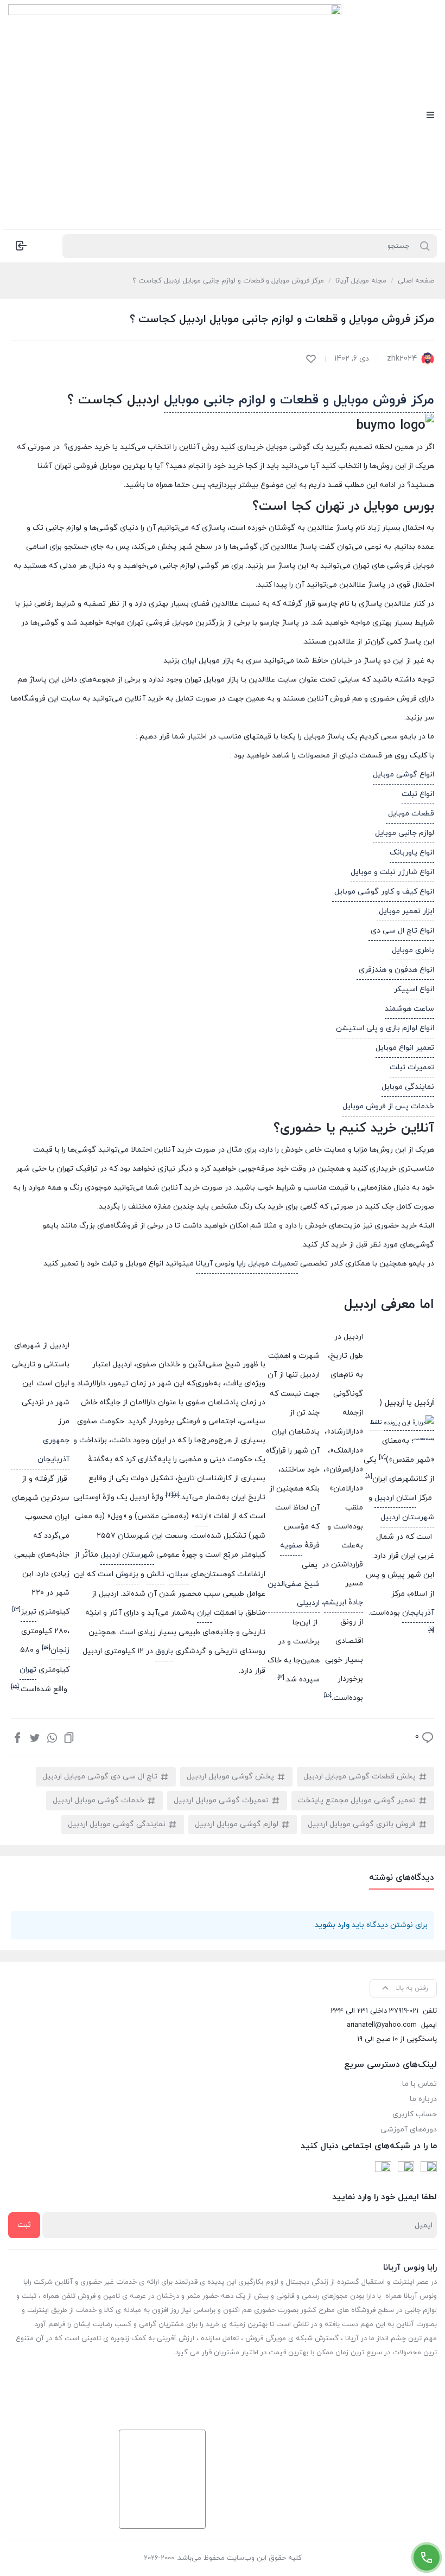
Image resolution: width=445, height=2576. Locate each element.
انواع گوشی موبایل (403, 775)
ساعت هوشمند (409, 1009)
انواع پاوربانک (412, 853)
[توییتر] (35, 1737)
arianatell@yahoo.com (382, 2025)
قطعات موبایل (410, 814)
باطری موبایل (412, 950)
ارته (201, 1516)
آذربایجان (418, 1613)
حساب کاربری (415, 2114)
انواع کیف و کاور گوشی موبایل (383, 892)
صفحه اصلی (416, 281)
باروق (164, 1651)
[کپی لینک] (69, 1737)
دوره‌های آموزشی (409, 2129)
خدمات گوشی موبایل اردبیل (98, 1800)
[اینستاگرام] (406, 2169)
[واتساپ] (52, 1737)
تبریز (28, 1612)
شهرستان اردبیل (407, 1517)
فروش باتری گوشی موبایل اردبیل (362, 1824)
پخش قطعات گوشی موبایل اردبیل (360, 1777)
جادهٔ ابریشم (344, 1602)
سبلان (179, 1574)
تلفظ (376, 1422)
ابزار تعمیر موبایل (405, 911)
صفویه (291, 1546)
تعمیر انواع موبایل (405, 1048)
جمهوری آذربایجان (53, 1450)
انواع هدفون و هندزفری (395, 970)
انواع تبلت (418, 794)
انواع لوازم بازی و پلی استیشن (385, 1028)
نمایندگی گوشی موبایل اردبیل (117, 1824)
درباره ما (423, 2099)
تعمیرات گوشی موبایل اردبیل (221, 1800)
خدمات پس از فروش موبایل (388, 1106)
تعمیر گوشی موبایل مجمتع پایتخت (357, 1800)
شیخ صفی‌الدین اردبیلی (294, 1594)
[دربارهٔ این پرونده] (409, 1423)
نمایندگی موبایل (408, 1087)
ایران (204, 1613)
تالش (155, 1574)
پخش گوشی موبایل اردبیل (230, 1777)
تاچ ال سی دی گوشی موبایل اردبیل (100, 1777)
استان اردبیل (395, 1498)
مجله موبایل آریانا (361, 281)
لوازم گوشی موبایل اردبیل (237, 1824)
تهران (28, 1670)
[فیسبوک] (17, 1737)
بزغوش (127, 1574)
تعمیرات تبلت (412, 1067)
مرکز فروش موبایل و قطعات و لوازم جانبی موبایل (299, 400)
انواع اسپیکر (414, 989)
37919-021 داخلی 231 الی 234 (374, 2011)
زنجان (60, 1650)
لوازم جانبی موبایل (403, 833)
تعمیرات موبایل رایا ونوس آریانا (247, 1264)
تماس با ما (419, 2084)
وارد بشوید (332, 1925)
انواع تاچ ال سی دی (401, 931)
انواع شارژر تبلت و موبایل (392, 872)
